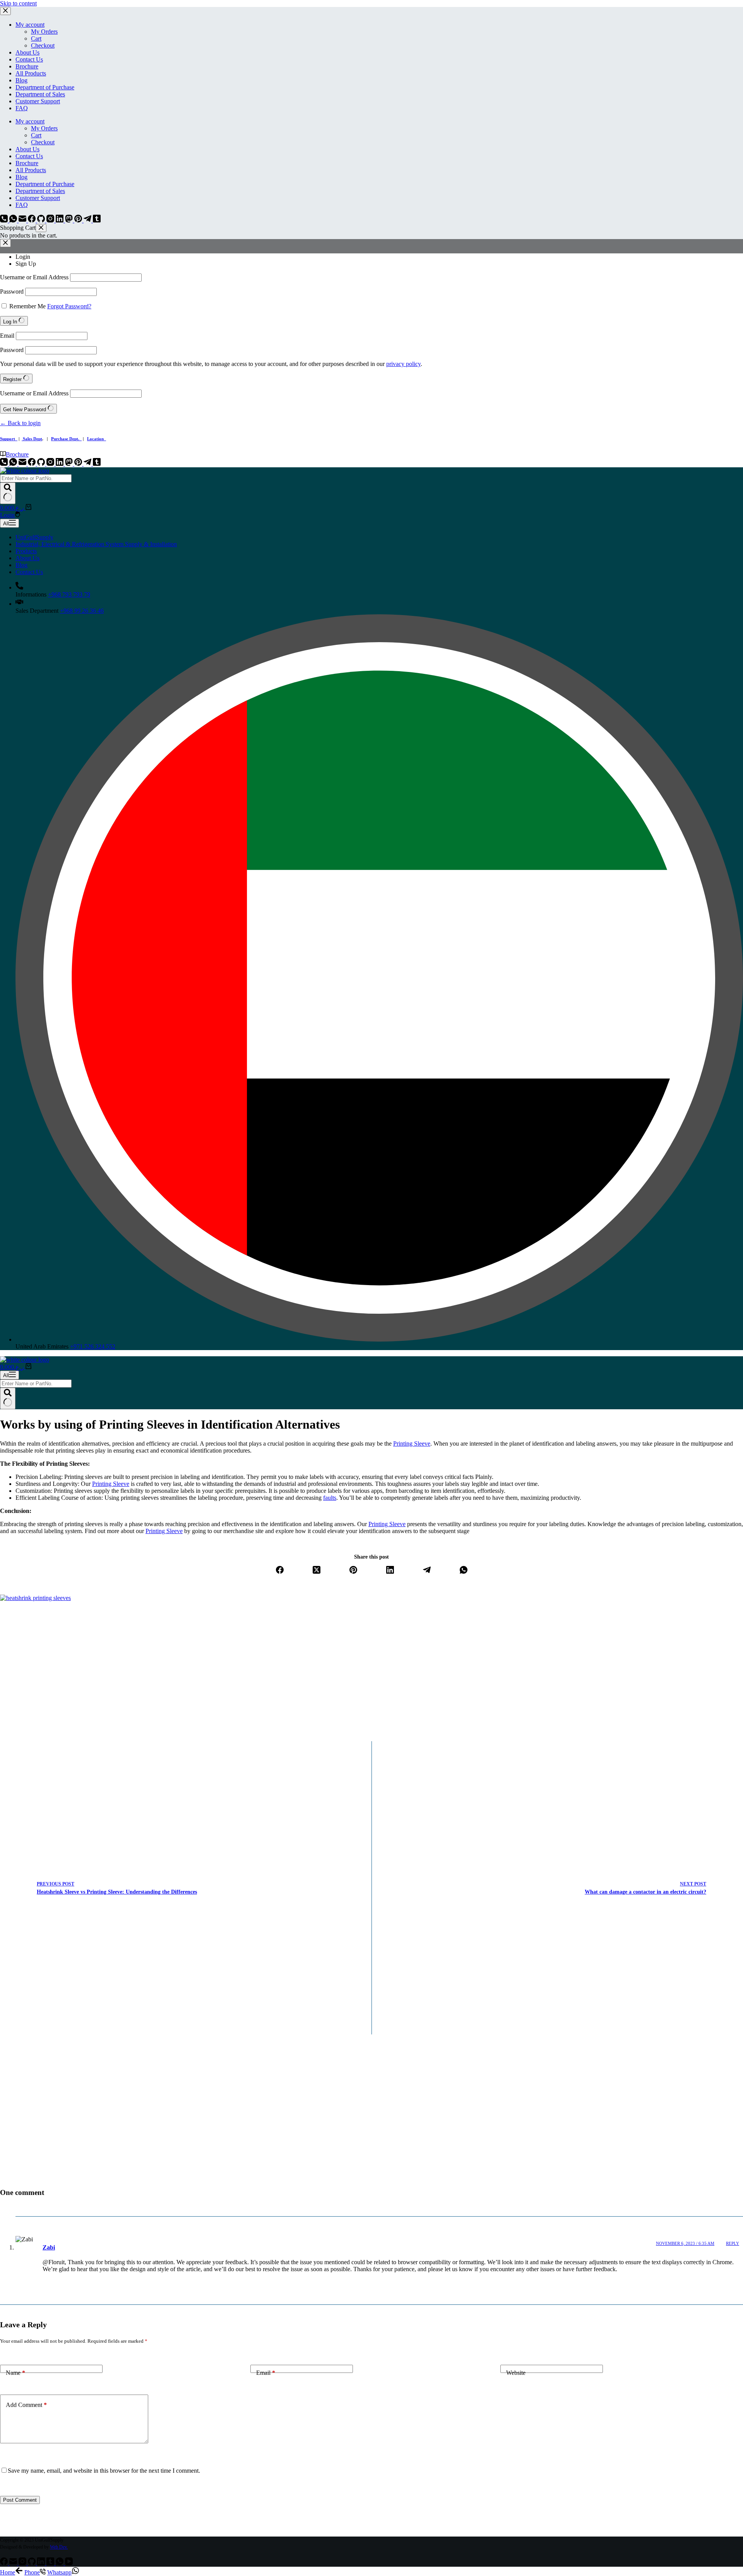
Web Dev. (59, 2547)
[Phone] (5, 220)
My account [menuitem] (30, 25)
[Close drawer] (5, 11)
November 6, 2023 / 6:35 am (685, 2243)
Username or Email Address (34, 277)
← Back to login (20, 423)
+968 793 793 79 (69, 594)
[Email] (23, 220)
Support (9, 439)
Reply (733, 2243)
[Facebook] (33, 220)
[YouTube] (69, 2563)
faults (330, 1498)
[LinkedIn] (60, 220)
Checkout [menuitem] (43, 45)
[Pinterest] (79, 220)
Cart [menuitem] (36, 38)
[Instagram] (51, 220)
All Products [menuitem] (31, 73)
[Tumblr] (97, 220)
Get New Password (25, 409)
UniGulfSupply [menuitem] (34, 537)
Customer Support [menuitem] (38, 101)
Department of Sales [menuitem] (40, 94)
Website (516, 2373)
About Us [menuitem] (27, 52)
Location (97, 439)
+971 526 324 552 (93, 1346)
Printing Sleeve (412, 1444)
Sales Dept (32, 439)
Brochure (17, 454)
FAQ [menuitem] (22, 108)
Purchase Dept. (66, 439)
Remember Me (27, 306)
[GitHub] (42, 220)
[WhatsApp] (14, 220)
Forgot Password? (69, 306)
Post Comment (20, 2500)
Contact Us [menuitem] (29, 59)
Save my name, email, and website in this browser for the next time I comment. (104, 2471)
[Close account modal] (5, 243)
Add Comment (26, 2405)
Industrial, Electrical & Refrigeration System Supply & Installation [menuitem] (96, 544)
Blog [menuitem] (21, 80)
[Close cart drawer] (41, 228)
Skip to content (18, 3)
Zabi (49, 2247)
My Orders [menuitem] (44, 32)
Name (15, 2373)
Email (7, 336)
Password (12, 291)
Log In (11, 322)
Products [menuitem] (26, 551)
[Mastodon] (70, 220)
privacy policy (403, 364)
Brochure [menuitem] (27, 66)
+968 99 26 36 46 (82, 611)
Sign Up (26, 264)
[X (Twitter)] (317, 1571)
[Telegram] (88, 220)
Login (23, 257)
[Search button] (8, 493)
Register (13, 379)
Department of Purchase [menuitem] (45, 87)
